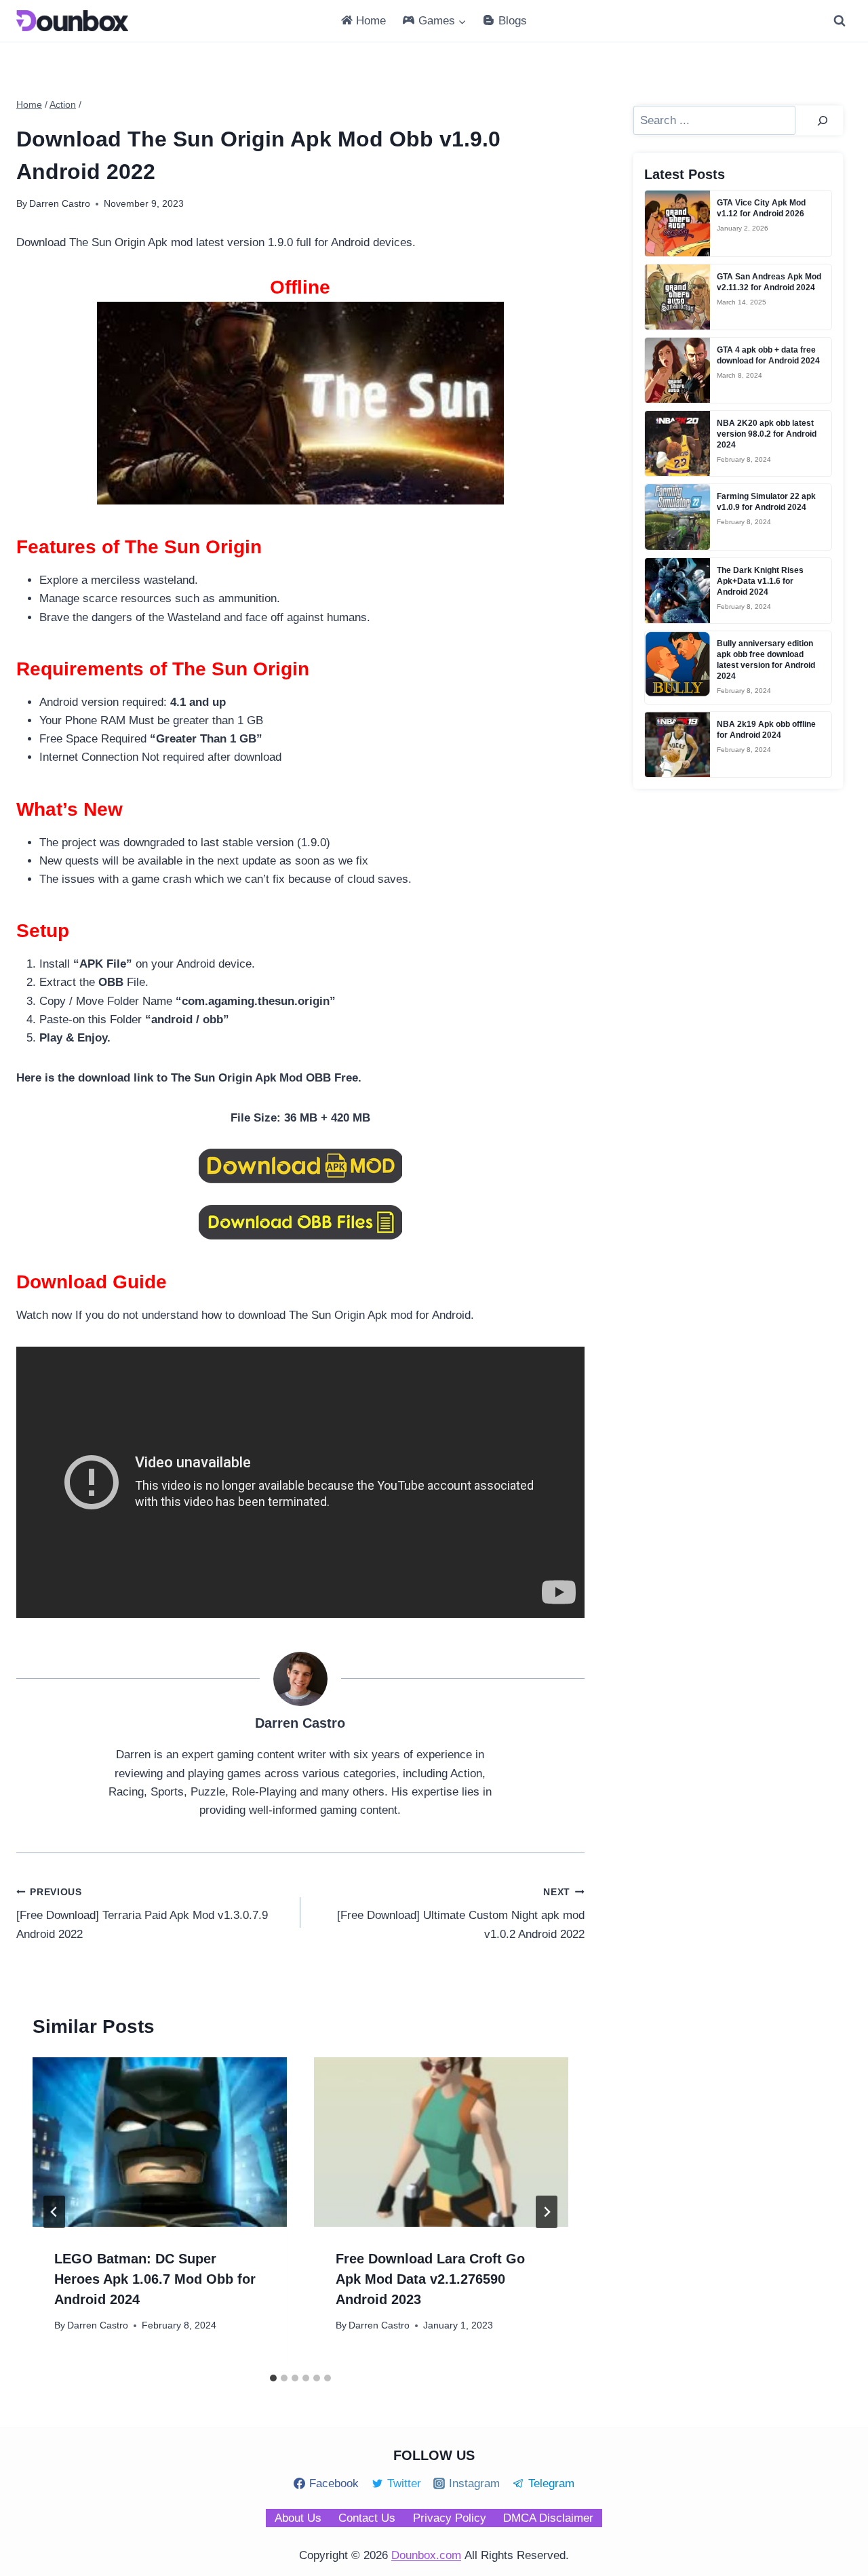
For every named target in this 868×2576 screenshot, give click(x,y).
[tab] (273, 2378)
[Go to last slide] (54, 2212)
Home (371, 21)
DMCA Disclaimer (548, 2518)
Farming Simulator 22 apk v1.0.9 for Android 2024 (766, 502)
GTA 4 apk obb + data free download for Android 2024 (768, 355)
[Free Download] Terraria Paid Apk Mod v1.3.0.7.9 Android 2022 (142, 1914)
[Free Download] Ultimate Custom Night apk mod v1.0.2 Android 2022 (461, 1914)
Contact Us (367, 2518)
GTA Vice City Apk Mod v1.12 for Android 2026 (761, 208)
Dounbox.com (426, 2555)
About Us (298, 2518)
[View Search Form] (840, 21)
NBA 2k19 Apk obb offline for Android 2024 (766, 730)
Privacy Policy (450, 2518)
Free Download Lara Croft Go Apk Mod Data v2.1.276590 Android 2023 (430, 2279)
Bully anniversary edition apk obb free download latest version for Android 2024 (766, 660)
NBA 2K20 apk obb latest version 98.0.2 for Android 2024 (767, 434)
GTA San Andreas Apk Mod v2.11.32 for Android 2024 (769, 282)
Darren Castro (98, 2325)
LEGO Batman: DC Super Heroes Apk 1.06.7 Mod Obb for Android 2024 (155, 2279)
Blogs (513, 21)
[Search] (823, 120)
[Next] (547, 2212)
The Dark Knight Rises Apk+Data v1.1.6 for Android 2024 (760, 581)
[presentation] (160, 2142)
